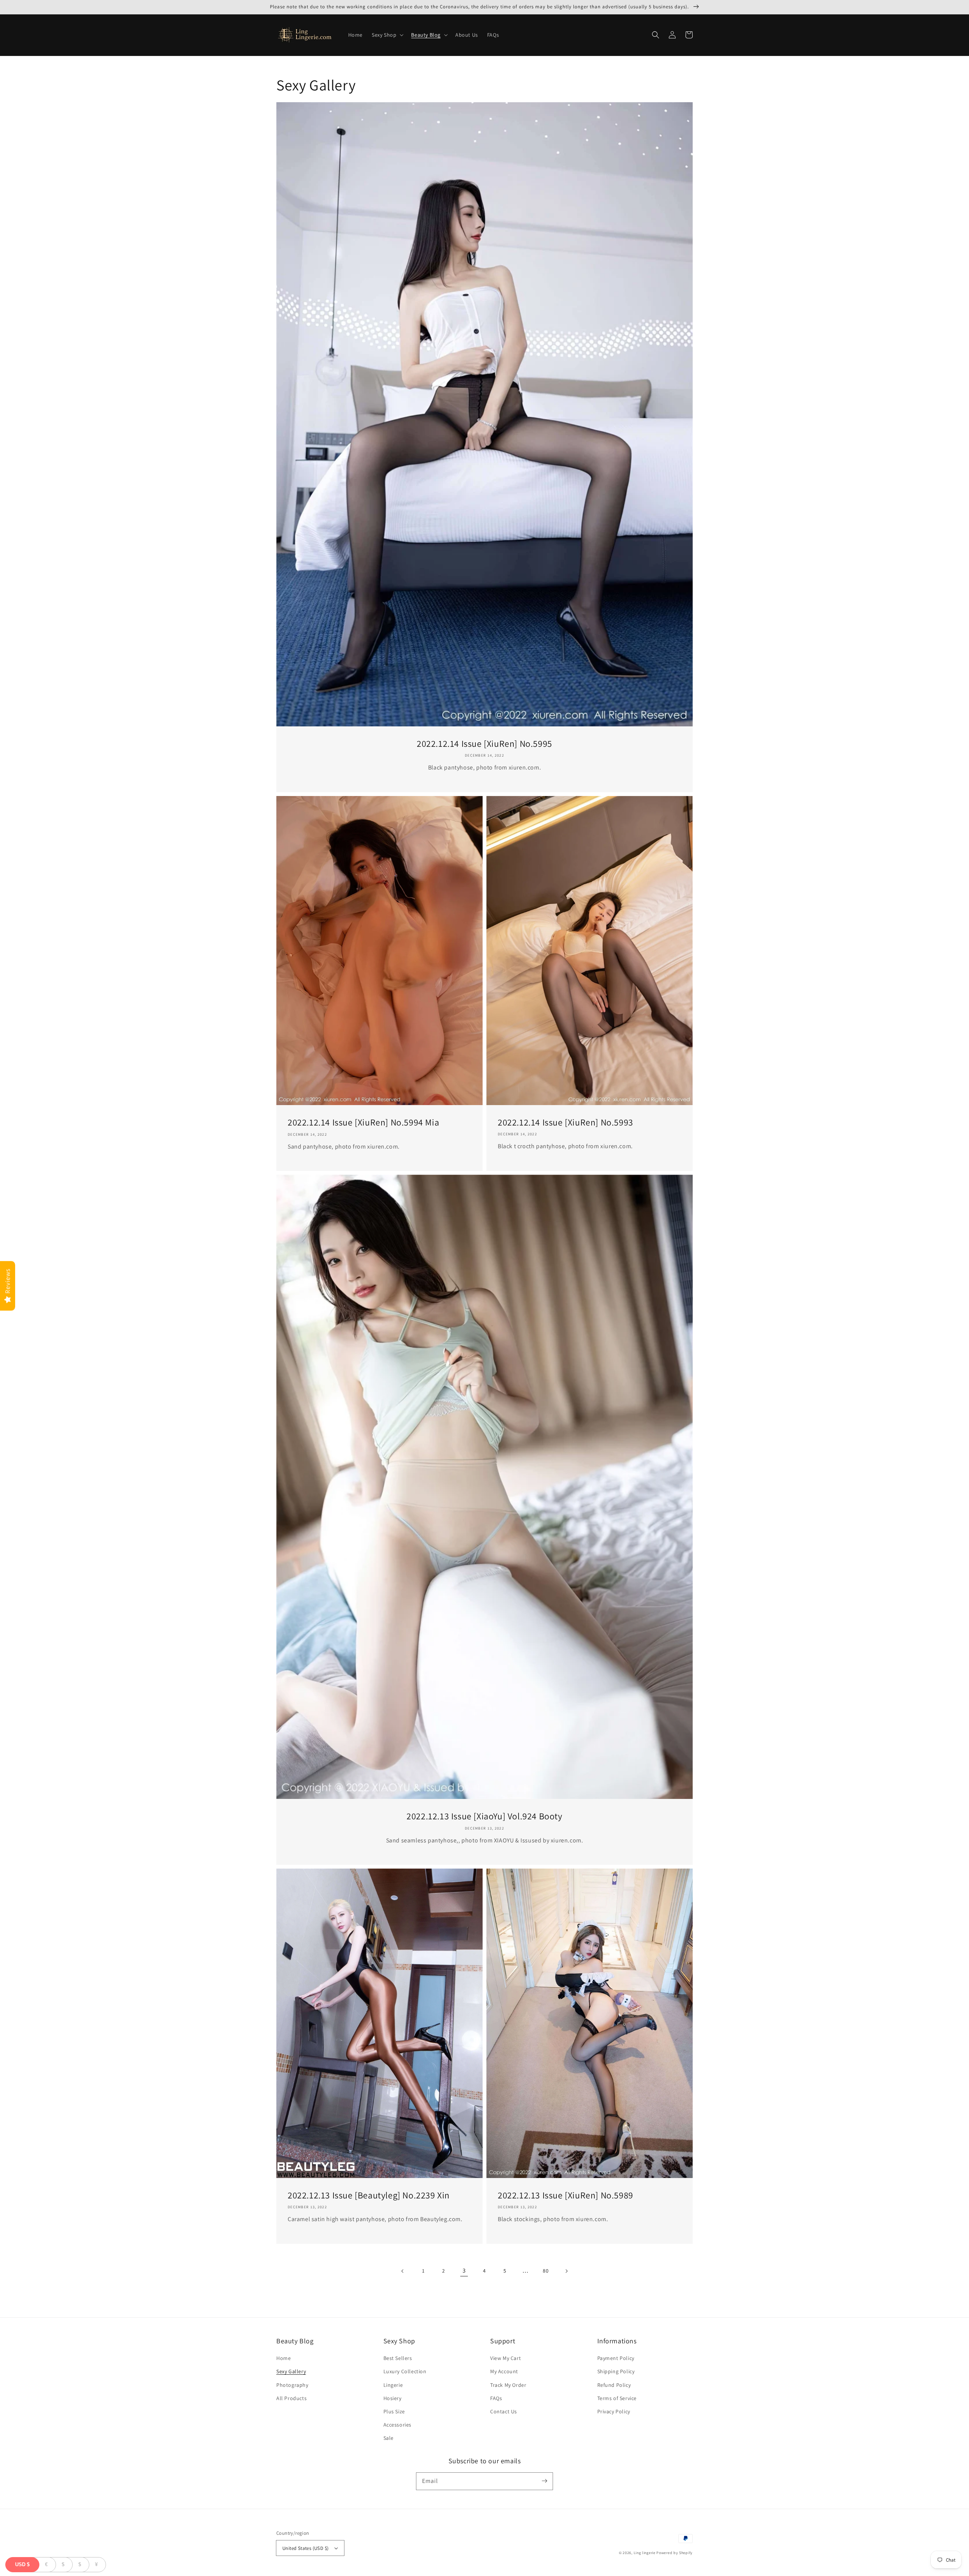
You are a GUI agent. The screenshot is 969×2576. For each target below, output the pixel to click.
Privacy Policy (614, 2411)
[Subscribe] (544, 2481)
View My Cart (506, 2358)
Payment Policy (616, 2358)
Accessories (398, 2425)
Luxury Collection (405, 2371)
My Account (504, 2371)
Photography (292, 2385)
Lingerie (393, 2385)
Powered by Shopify (675, 2553)
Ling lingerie (645, 2553)
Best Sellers (398, 2358)
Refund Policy (614, 2385)
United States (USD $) (305, 2548)
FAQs (496, 2398)
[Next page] (566, 2271)
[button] (387, 35)
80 (546, 2271)
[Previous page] (403, 2271)
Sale (389, 2438)
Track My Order (508, 2385)
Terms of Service (617, 2398)
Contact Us (504, 2411)
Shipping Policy (616, 2371)
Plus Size (394, 2411)
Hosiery (393, 2398)
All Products (291, 2398)
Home (284, 2358)
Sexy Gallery (291, 2371)
